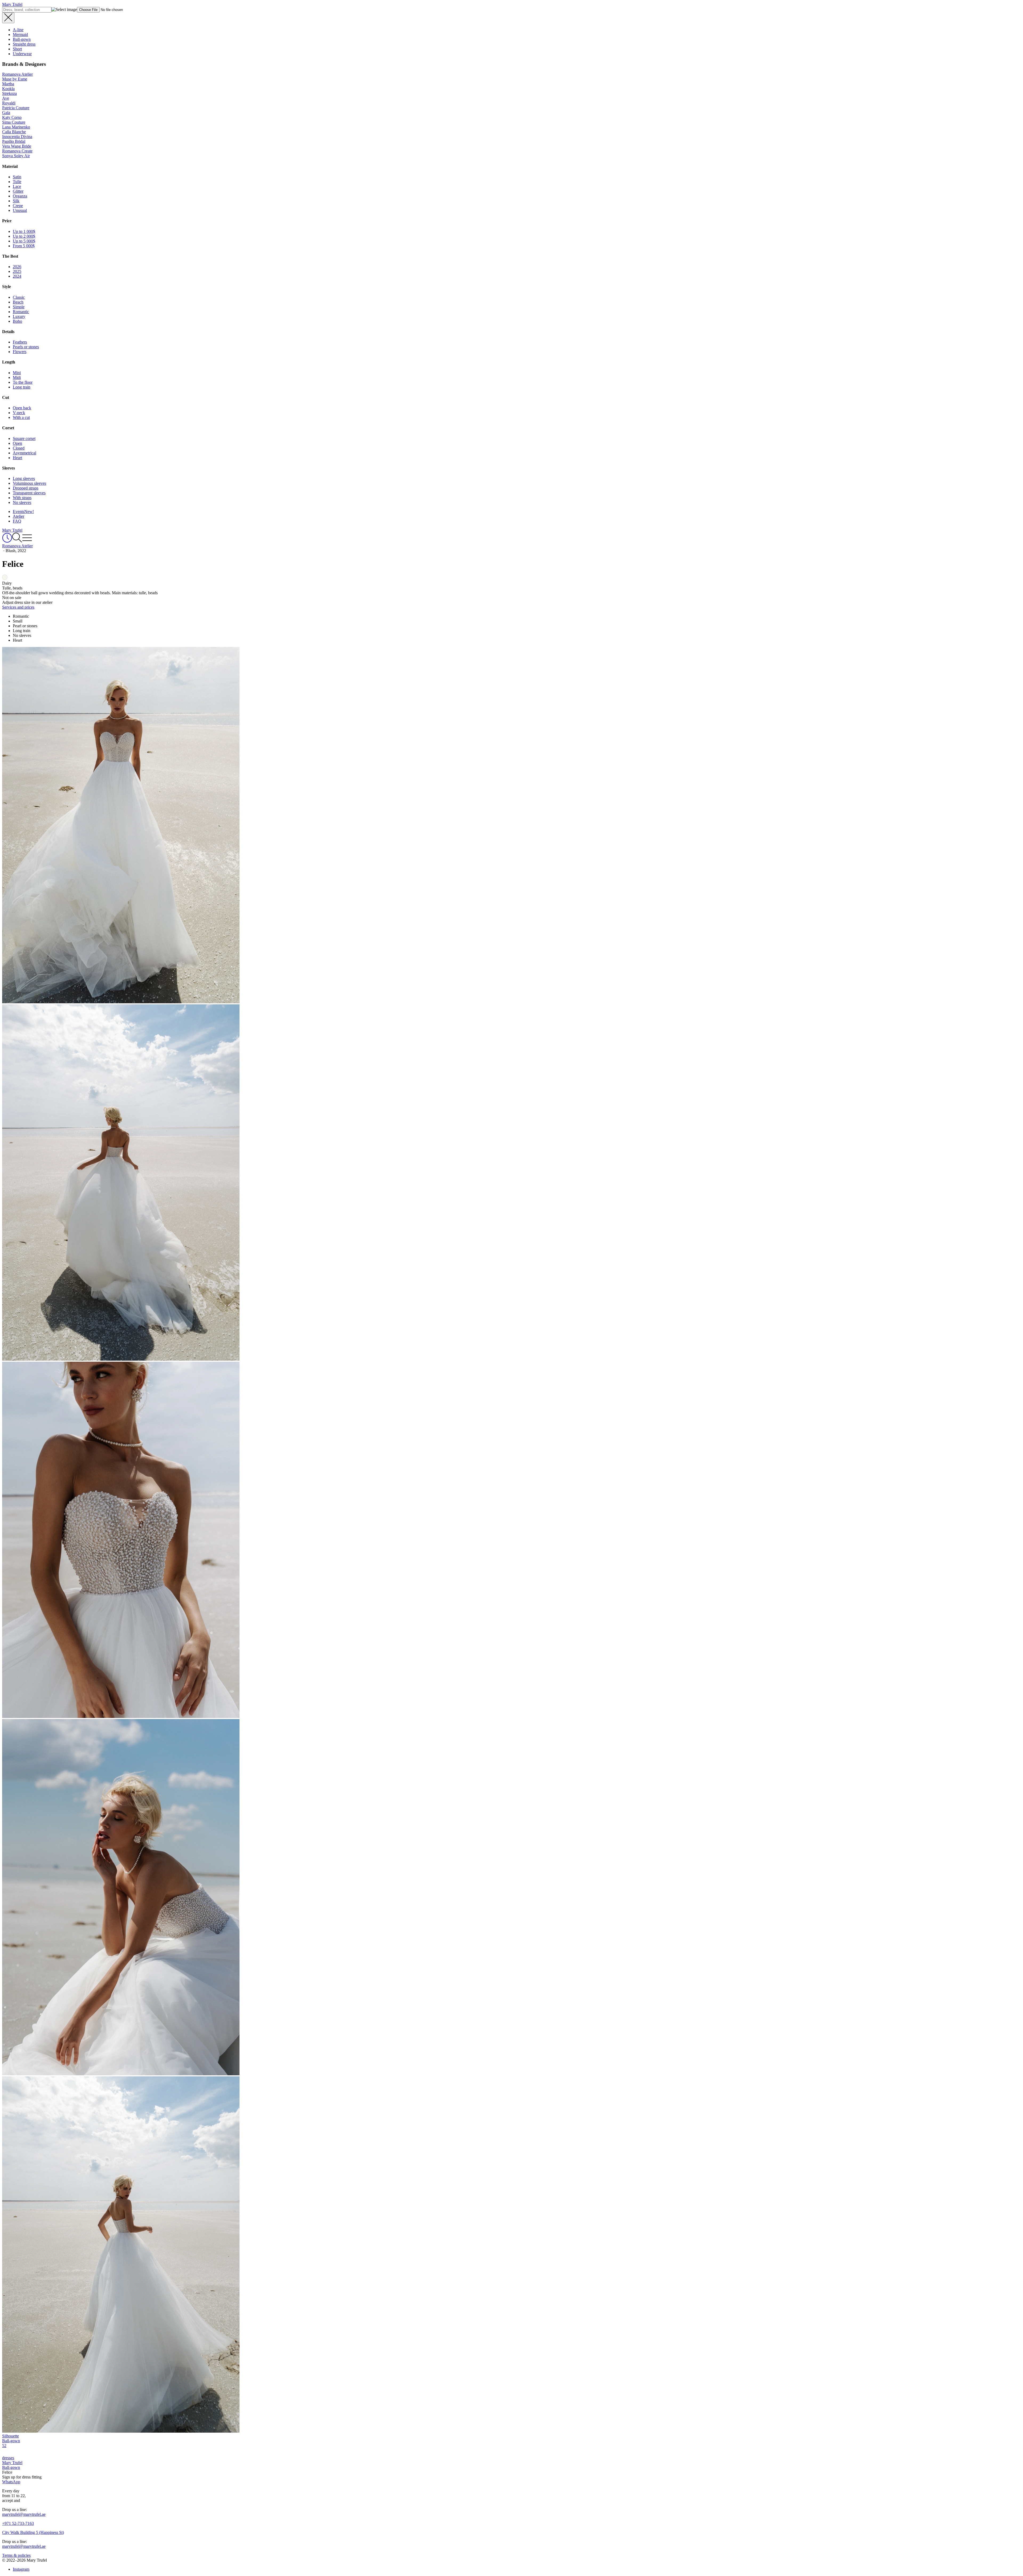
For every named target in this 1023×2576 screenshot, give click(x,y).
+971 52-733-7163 (18, 2523)
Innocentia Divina (17, 137)
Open (17, 443)
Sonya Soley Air (16, 156)
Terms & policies (16, 2555)
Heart (17, 458)
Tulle (17, 182)
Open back (22, 408)
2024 (17, 276)
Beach (18, 302)
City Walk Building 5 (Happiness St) (33, 2532)
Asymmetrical (25, 453)
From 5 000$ (24, 246)
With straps (22, 498)
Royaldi (9, 103)
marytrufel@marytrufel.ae (24, 2514)
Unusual (20, 210)
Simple (19, 307)
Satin (17, 177)
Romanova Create (17, 151)
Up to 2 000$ (24, 236)
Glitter (18, 191)
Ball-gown (22, 39)
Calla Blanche (14, 132)
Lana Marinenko (16, 127)
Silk (16, 201)
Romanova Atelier (17, 74)
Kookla (8, 89)
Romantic (21, 312)
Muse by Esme (15, 79)
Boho (17, 321)
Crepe (18, 206)
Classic (19, 297)
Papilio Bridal (14, 141)
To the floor (23, 382)
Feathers (20, 342)
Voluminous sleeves (29, 483)
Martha (8, 84)
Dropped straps (26, 488)
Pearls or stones (26, 347)
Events (23, 511)
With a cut (21, 417)
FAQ (17, 521)
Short (17, 49)
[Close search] (8, 18)
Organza (20, 196)
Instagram (21, 2569)
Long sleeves (24, 478)
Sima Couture (14, 122)
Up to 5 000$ (24, 241)
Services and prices (18, 607)
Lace (17, 186)
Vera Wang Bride (17, 146)
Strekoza (9, 93)
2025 (17, 271)
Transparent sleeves (29, 493)
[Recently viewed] (7, 541)
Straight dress (24, 44)
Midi (17, 377)
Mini (17, 373)
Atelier (19, 516)
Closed (19, 448)
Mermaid (20, 35)
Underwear (22, 54)
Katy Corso (12, 117)
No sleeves (22, 502)
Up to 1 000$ (24, 231)
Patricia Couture (16, 108)
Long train (22, 387)
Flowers (20, 352)
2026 (17, 267)
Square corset (24, 438)
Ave (6, 98)
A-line (18, 30)
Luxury (19, 316)
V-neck (19, 413)
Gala (6, 113)
